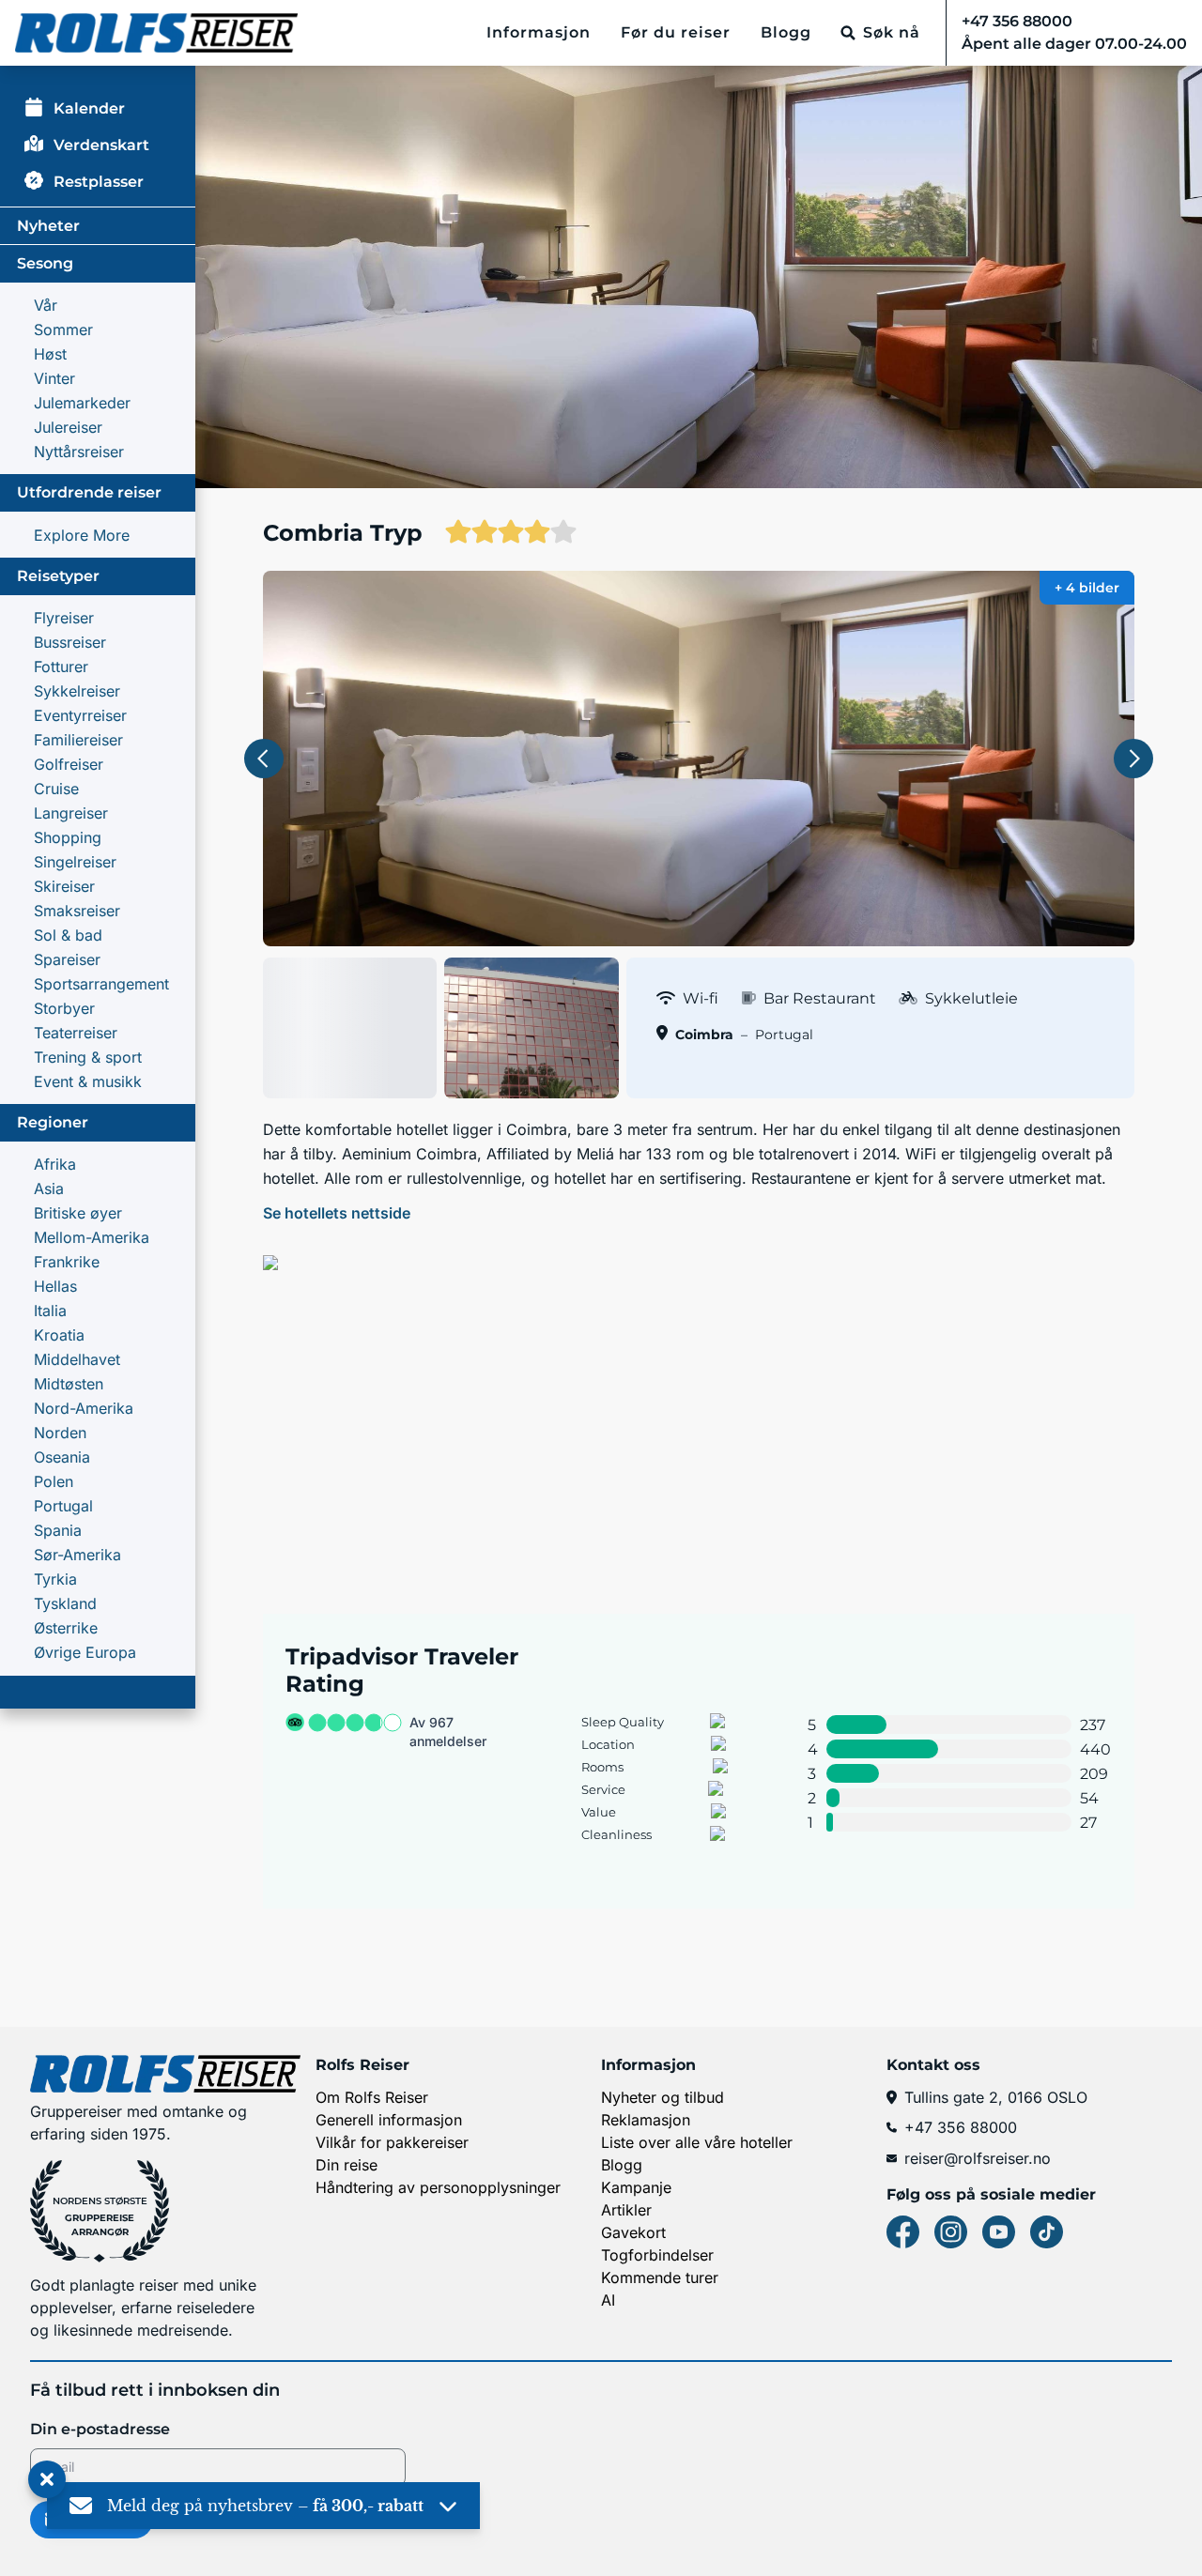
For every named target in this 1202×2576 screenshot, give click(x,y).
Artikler (626, 2210)
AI (608, 2300)
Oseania (62, 1457)
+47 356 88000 (961, 2127)
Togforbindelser (657, 2255)
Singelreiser (75, 862)
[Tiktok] (1047, 2232)
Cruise (56, 789)
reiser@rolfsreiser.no (978, 2158)
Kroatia (59, 1335)
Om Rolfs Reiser (372, 2097)
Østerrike (66, 1628)
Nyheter (48, 226)
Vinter (54, 378)
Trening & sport (88, 1057)
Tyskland (65, 1603)
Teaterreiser (76, 1033)
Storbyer (64, 1008)
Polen (54, 1481)
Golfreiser (69, 764)
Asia (49, 1188)
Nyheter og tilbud (663, 2097)
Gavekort (633, 2232)
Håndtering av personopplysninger (438, 2187)
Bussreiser (70, 642)
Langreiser (71, 813)
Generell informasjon (389, 2120)
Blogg (786, 32)
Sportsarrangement (101, 984)
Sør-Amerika (77, 1555)
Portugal (63, 1506)
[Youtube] (999, 2232)
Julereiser (68, 427)
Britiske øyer (78, 1213)
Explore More (82, 535)
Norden (60, 1433)
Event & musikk (88, 1081)
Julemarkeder (82, 403)
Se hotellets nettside (337, 1213)
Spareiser (67, 959)
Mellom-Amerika (92, 1237)
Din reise (347, 2165)
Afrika (55, 1164)
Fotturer (61, 667)
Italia (50, 1311)
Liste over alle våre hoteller (697, 2142)
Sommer (63, 330)
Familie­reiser (78, 740)
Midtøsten (69, 1384)
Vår (46, 305)
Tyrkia (55, 1579)
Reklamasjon (646, 2120)
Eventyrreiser (80, 715)
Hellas (55, 1286)
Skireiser (64, 886)
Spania (58, 1530)
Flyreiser (64, 618)
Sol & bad (68, 935)
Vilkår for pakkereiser (392, 2142)
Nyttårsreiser (79, 452)
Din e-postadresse (100, 2429)
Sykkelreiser (77, 691)
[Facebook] (903, 2232)
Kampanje (636, 2187)
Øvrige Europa (85, 1652)
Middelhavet (77, 1359)
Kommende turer (660, 2277)
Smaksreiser (77, 911)
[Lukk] (47, 2480)
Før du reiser (676, 32)
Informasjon (539, 32)
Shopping (68, 837)
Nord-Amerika (84, 1408)
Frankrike (67, 1262)
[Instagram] (951, 2232)
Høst (50, 354)
